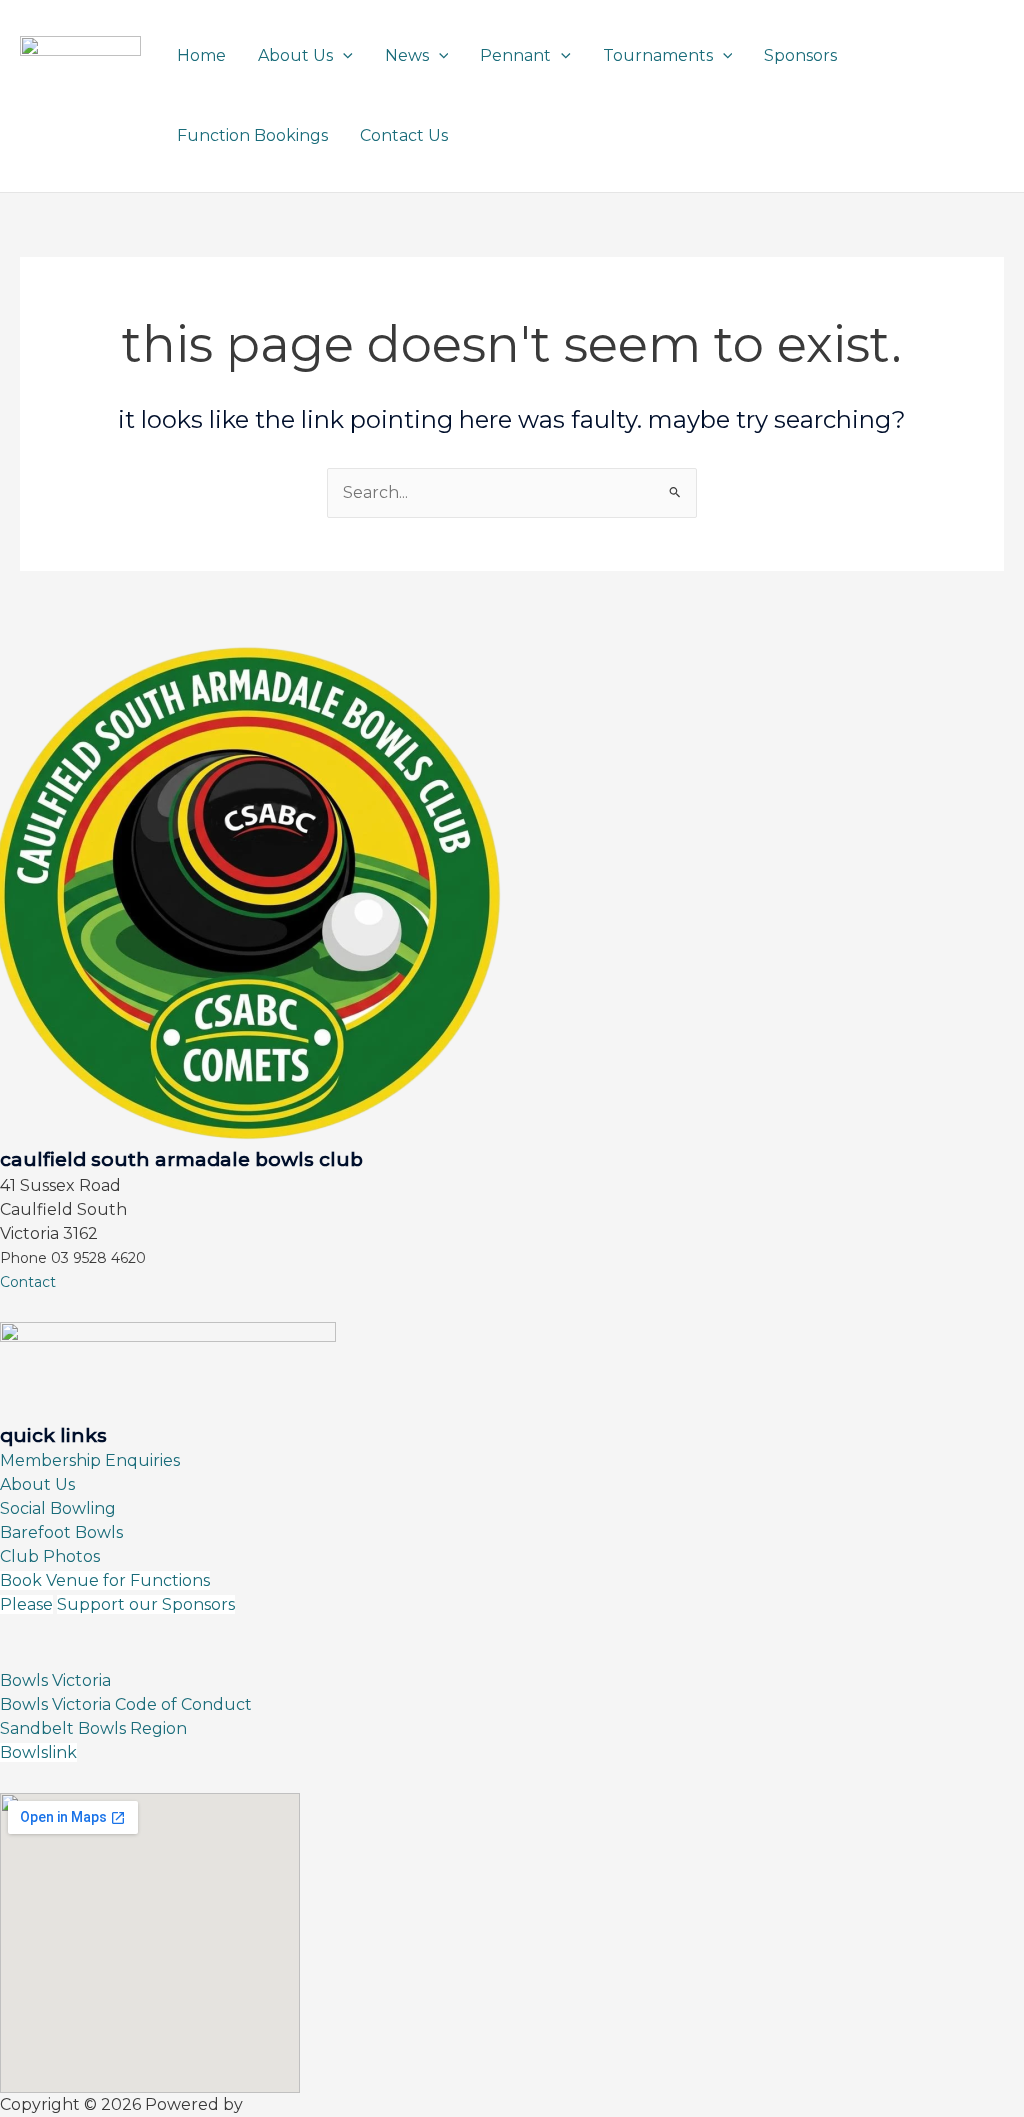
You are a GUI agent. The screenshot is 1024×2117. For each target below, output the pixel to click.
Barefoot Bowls (61, 1532)
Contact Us (404, 135)
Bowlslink (38, 1752)
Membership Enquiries (90, 1460)
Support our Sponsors (146, 1604)
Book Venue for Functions (105, 1580)
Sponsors (800, 55)
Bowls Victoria (55, 1680)
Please (26, 1604)
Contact (28, 1282)
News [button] (407, 55)
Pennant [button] (515, 55)
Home (201, 55)
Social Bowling (58, 1508)
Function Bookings (252, 135)
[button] (343, 55)
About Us (37, 1484)
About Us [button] (295, 55)
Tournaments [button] (658, 55)
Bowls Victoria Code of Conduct (126, 1704)
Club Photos (50, 1556)
